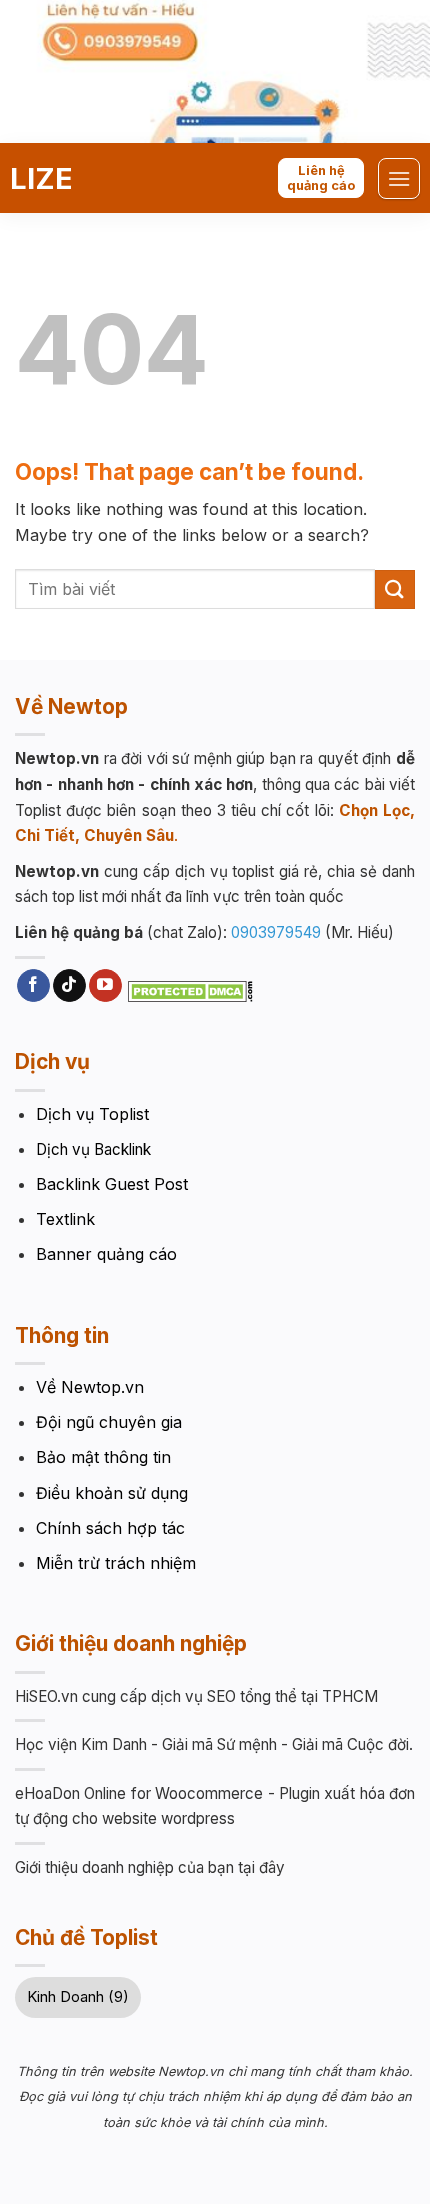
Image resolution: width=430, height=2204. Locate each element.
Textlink (65, 1219)
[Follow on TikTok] (69, 986)
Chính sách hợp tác (110, 1528)
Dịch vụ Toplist (92, 1114)
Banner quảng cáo (106, 1254)
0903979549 (276, 932)
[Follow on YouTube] (105, 986)
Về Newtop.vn (90, 1387)
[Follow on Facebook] (33, 986)
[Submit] (395, 589)
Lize (41, 178)
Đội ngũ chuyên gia (109, 1422)
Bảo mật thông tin (103, 1457)
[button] (399, 178)
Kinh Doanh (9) (78, 1996)
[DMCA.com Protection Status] (190, 990)
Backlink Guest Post (112, 1184)
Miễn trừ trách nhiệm (116, 1563)
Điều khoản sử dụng (112, 1493)
